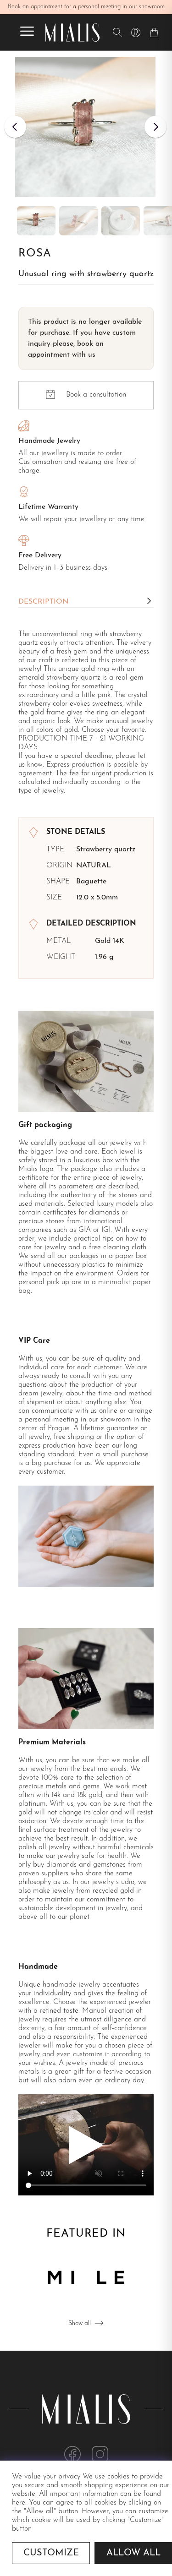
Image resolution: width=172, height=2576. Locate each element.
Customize (51, 2553)
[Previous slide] (15, 127)
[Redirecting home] (72, 33)
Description (43, 602)
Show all (80, 2323)
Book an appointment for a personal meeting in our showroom (86, 7)
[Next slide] (155, 127)
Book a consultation (96, 395)
